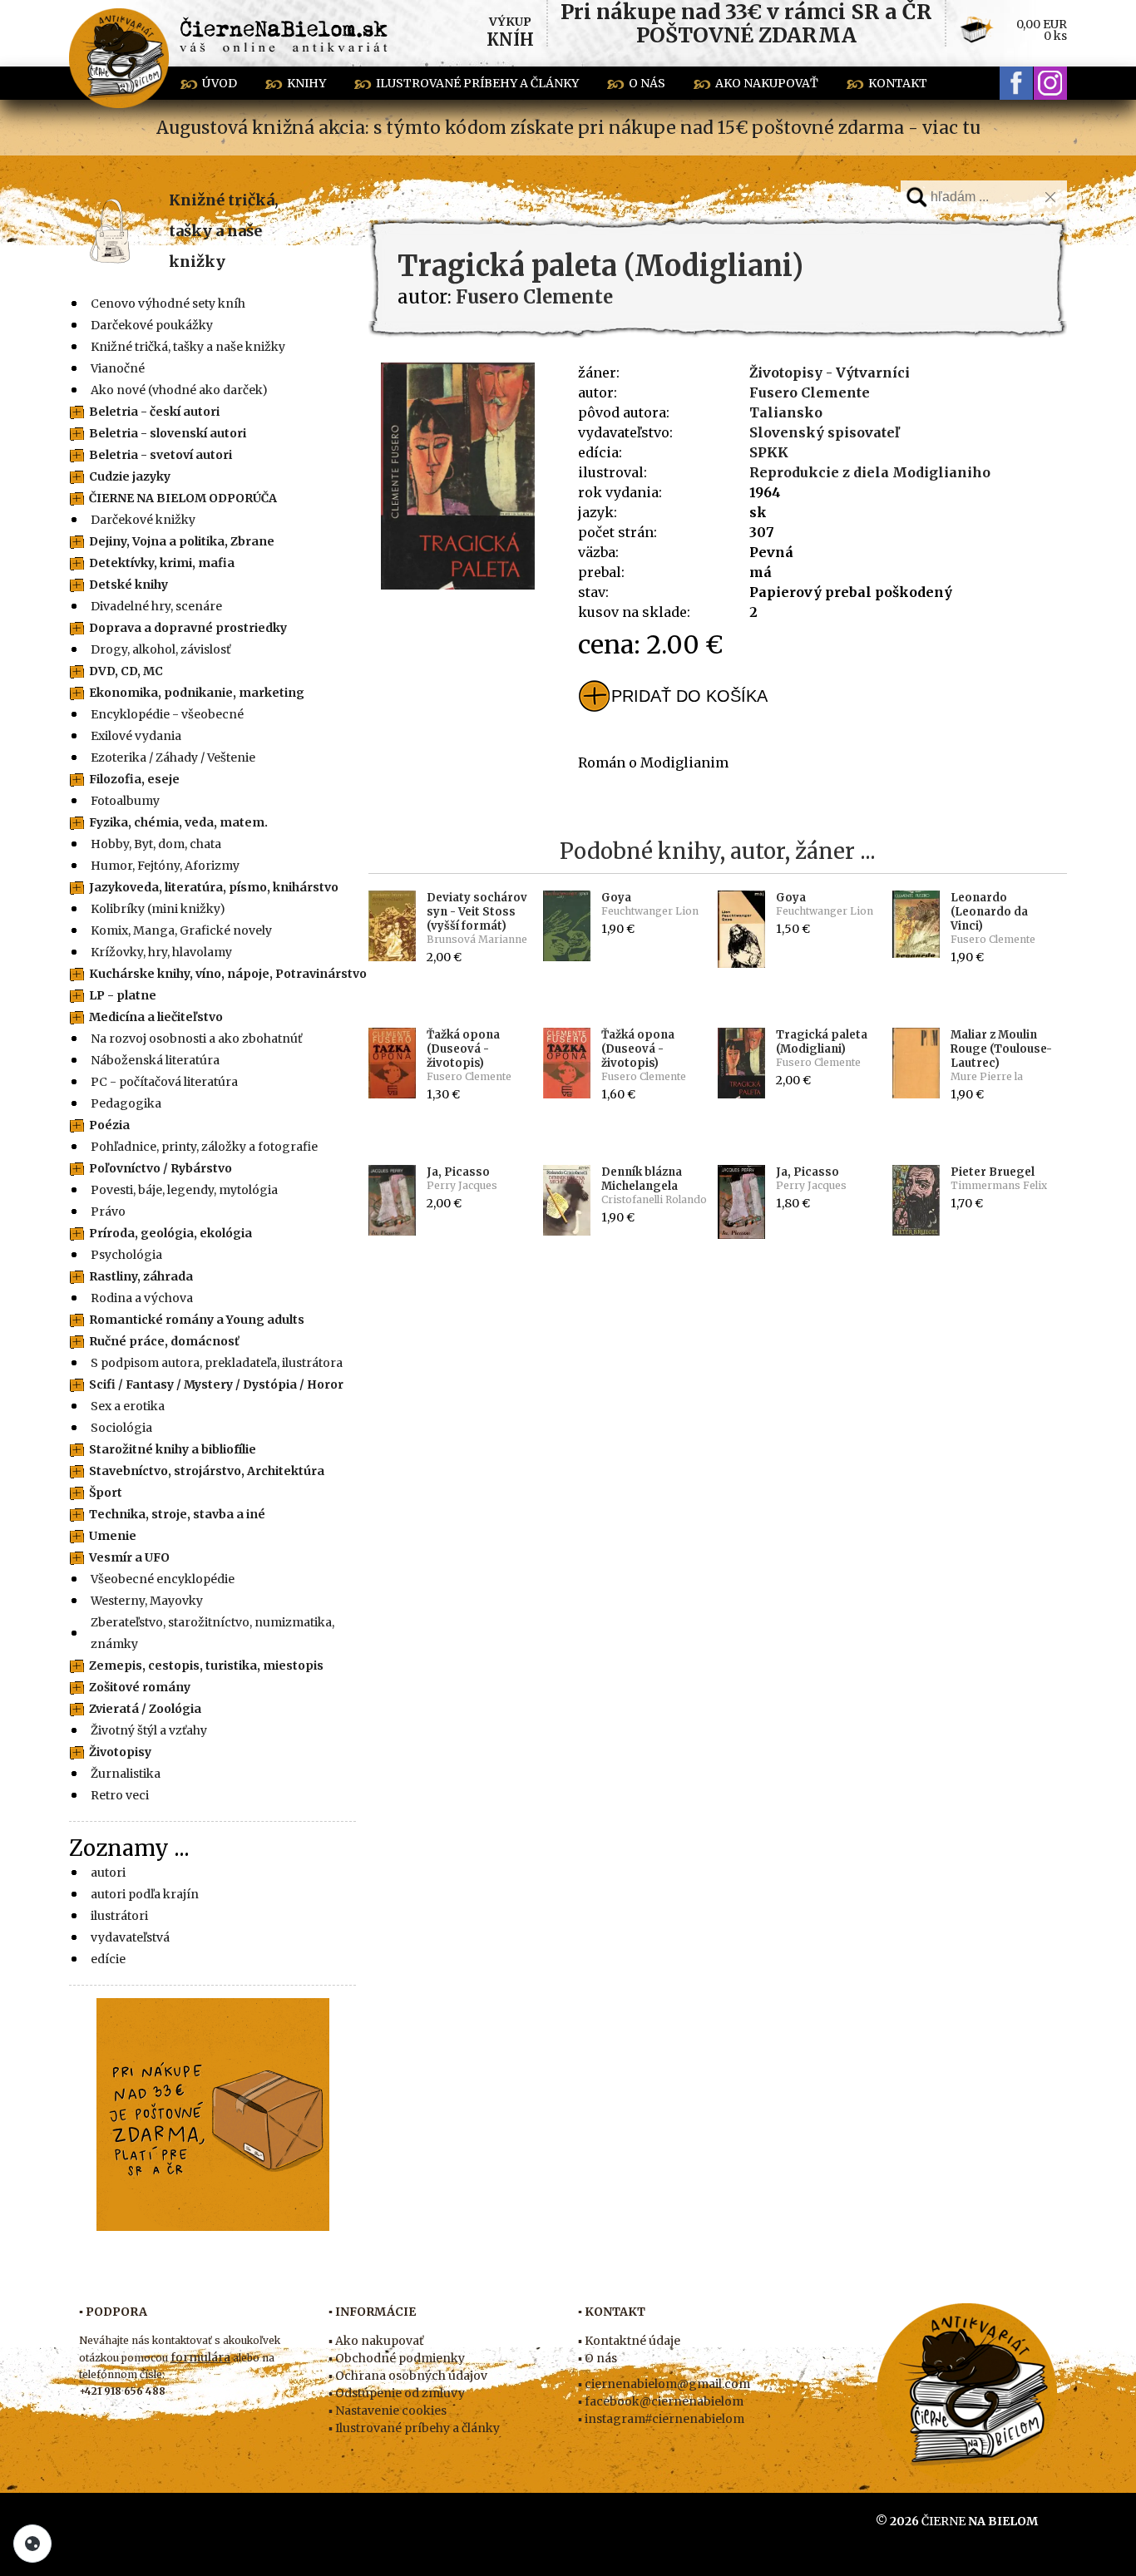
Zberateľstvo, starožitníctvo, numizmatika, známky (212, 1633)
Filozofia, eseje (134, 779)
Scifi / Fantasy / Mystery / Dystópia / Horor (216, 1384)
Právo (108, 1212)
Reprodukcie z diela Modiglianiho (870, 472)
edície (108, 1959)
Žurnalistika (126, 1774)
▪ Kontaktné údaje (629, 2341)
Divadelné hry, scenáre (156, 606)
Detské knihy (128, 585)
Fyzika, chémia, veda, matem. (178, 822)
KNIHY (306, 83)
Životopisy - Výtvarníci (830, 373)
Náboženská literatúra (155, 1060)
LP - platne (123, 995)
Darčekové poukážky (152, 325)
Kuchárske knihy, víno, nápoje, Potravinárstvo (228, 974)
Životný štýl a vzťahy (149, 1730)
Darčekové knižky (143, 520)
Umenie (113, 1536)
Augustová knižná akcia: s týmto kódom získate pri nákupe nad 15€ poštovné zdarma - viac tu (568, 128)
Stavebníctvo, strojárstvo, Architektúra (207, 1471)
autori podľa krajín (145, 1894)
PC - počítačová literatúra (164, 1082)
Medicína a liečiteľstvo (156, 1017)
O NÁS (647, 83)
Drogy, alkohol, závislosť (161, 649)
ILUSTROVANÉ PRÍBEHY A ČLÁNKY (477, 83)
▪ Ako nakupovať (376, 2341)
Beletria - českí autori (154, 412)
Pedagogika (126, 1103)
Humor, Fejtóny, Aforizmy (165, 866)
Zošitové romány (140, 1687)
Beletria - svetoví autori (161, 455)
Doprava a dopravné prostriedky (188, 628)
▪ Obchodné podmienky (397, 2358)
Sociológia (121, 1428)
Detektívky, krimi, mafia (162, 563)
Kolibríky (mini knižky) (158, 909)
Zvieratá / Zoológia (145, 1709)
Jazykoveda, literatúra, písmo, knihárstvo (214, 887)
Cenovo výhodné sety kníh (168, 303)
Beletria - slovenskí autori (168, 433)
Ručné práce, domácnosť (164, 1341)
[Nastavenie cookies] (32, 2544)
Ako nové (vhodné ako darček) (179, 390)
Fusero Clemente (810, 392)
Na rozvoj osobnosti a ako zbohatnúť (196, 1039)
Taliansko (786, 412)
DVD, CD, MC (126, 671)
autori (108, 1873)
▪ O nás (598, 2358)
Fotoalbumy (125, 801)
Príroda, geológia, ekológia (170, 1233)
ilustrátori (119, 1916)
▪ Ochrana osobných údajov (408, 2376)
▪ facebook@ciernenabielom (661, 2401)
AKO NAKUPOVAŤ (767, 83)
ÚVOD (220, 83)
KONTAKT (898, 83)
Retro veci (120, 1795)
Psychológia (126, 1255)
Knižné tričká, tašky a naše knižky (224, 231)
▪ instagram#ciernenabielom (661, 2419)
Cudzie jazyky (130, 476)
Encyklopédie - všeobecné (167, 714)
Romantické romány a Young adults (197, 1320)
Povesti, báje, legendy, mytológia (184, 1190)
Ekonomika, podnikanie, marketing (197, 693)
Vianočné (118, 368)
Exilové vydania (136, 736)
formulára (200, 2357)
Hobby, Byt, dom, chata (156, 844)
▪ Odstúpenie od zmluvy (397, 2393)
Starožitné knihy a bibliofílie (173, 1449)
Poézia (109, 1125)
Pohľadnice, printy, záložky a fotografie (204, 1147)
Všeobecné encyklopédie (163, 1579)
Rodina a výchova (142, 1298)
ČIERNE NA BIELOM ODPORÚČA (183, 498)
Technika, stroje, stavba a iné (177, 1514)
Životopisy (120, 1752)
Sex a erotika (128, 1406)
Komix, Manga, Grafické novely (181, 930)
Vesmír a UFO (129, 1557)
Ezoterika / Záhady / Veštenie (173, 758)
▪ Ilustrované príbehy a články (414, 2428)
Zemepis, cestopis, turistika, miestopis (206, 1666)
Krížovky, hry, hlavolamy (161, 952)
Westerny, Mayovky (147, 1601)
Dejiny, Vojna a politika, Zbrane (182, 541)
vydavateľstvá (130, 1937)
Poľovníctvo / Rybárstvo (161, 1168)
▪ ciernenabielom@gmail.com (664, 2384)
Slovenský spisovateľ (824, 432)
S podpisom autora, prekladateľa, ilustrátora (217, 1363)
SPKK (769, 452)
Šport (106, 1493)
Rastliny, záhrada (141, 1276)
